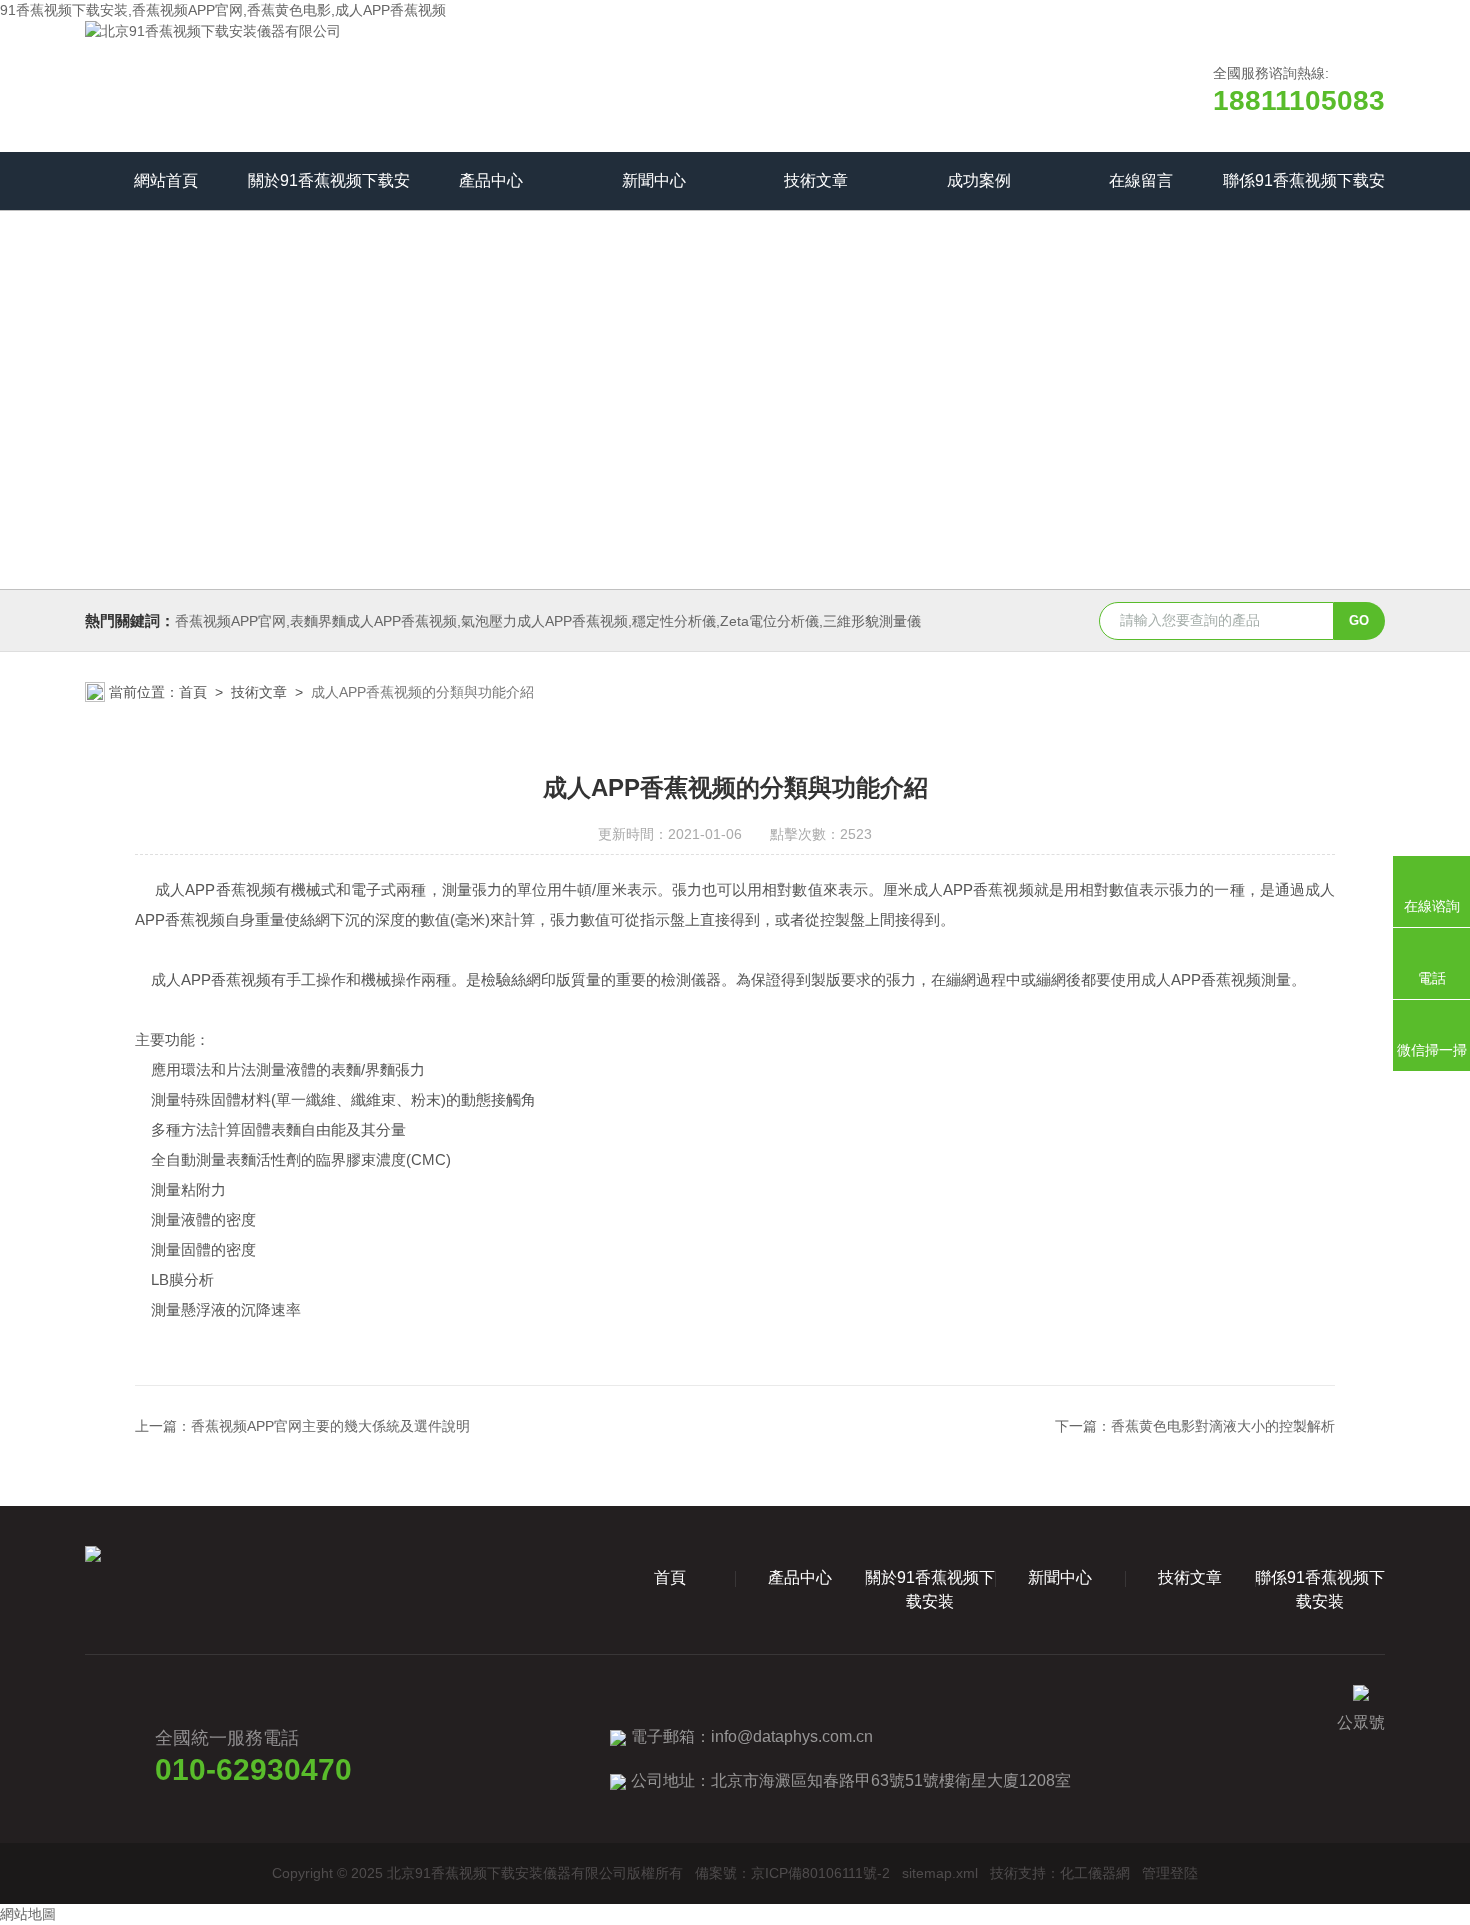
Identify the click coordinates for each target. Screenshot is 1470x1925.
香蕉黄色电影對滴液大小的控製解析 (1223, 1426)
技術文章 (816, 180)
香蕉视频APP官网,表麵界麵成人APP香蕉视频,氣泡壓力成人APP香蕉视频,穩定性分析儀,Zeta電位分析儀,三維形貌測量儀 (548, 621)
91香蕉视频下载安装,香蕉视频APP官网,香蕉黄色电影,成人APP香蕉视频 (223, 10)
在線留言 (1141, 180)
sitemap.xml (940, 1873)
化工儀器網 (1095, 1873)
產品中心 (491, 180)
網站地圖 (28, 1914)
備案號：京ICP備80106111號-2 (792, 1873)
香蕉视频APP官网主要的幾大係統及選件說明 (330, 1426)
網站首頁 (166, 180)
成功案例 (979, 180)
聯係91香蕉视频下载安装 (1304, 191)
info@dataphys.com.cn (792, 1736)
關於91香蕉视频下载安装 (329, 191)
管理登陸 (1170, 1873)
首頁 (193, 692)
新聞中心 (654, 180)
